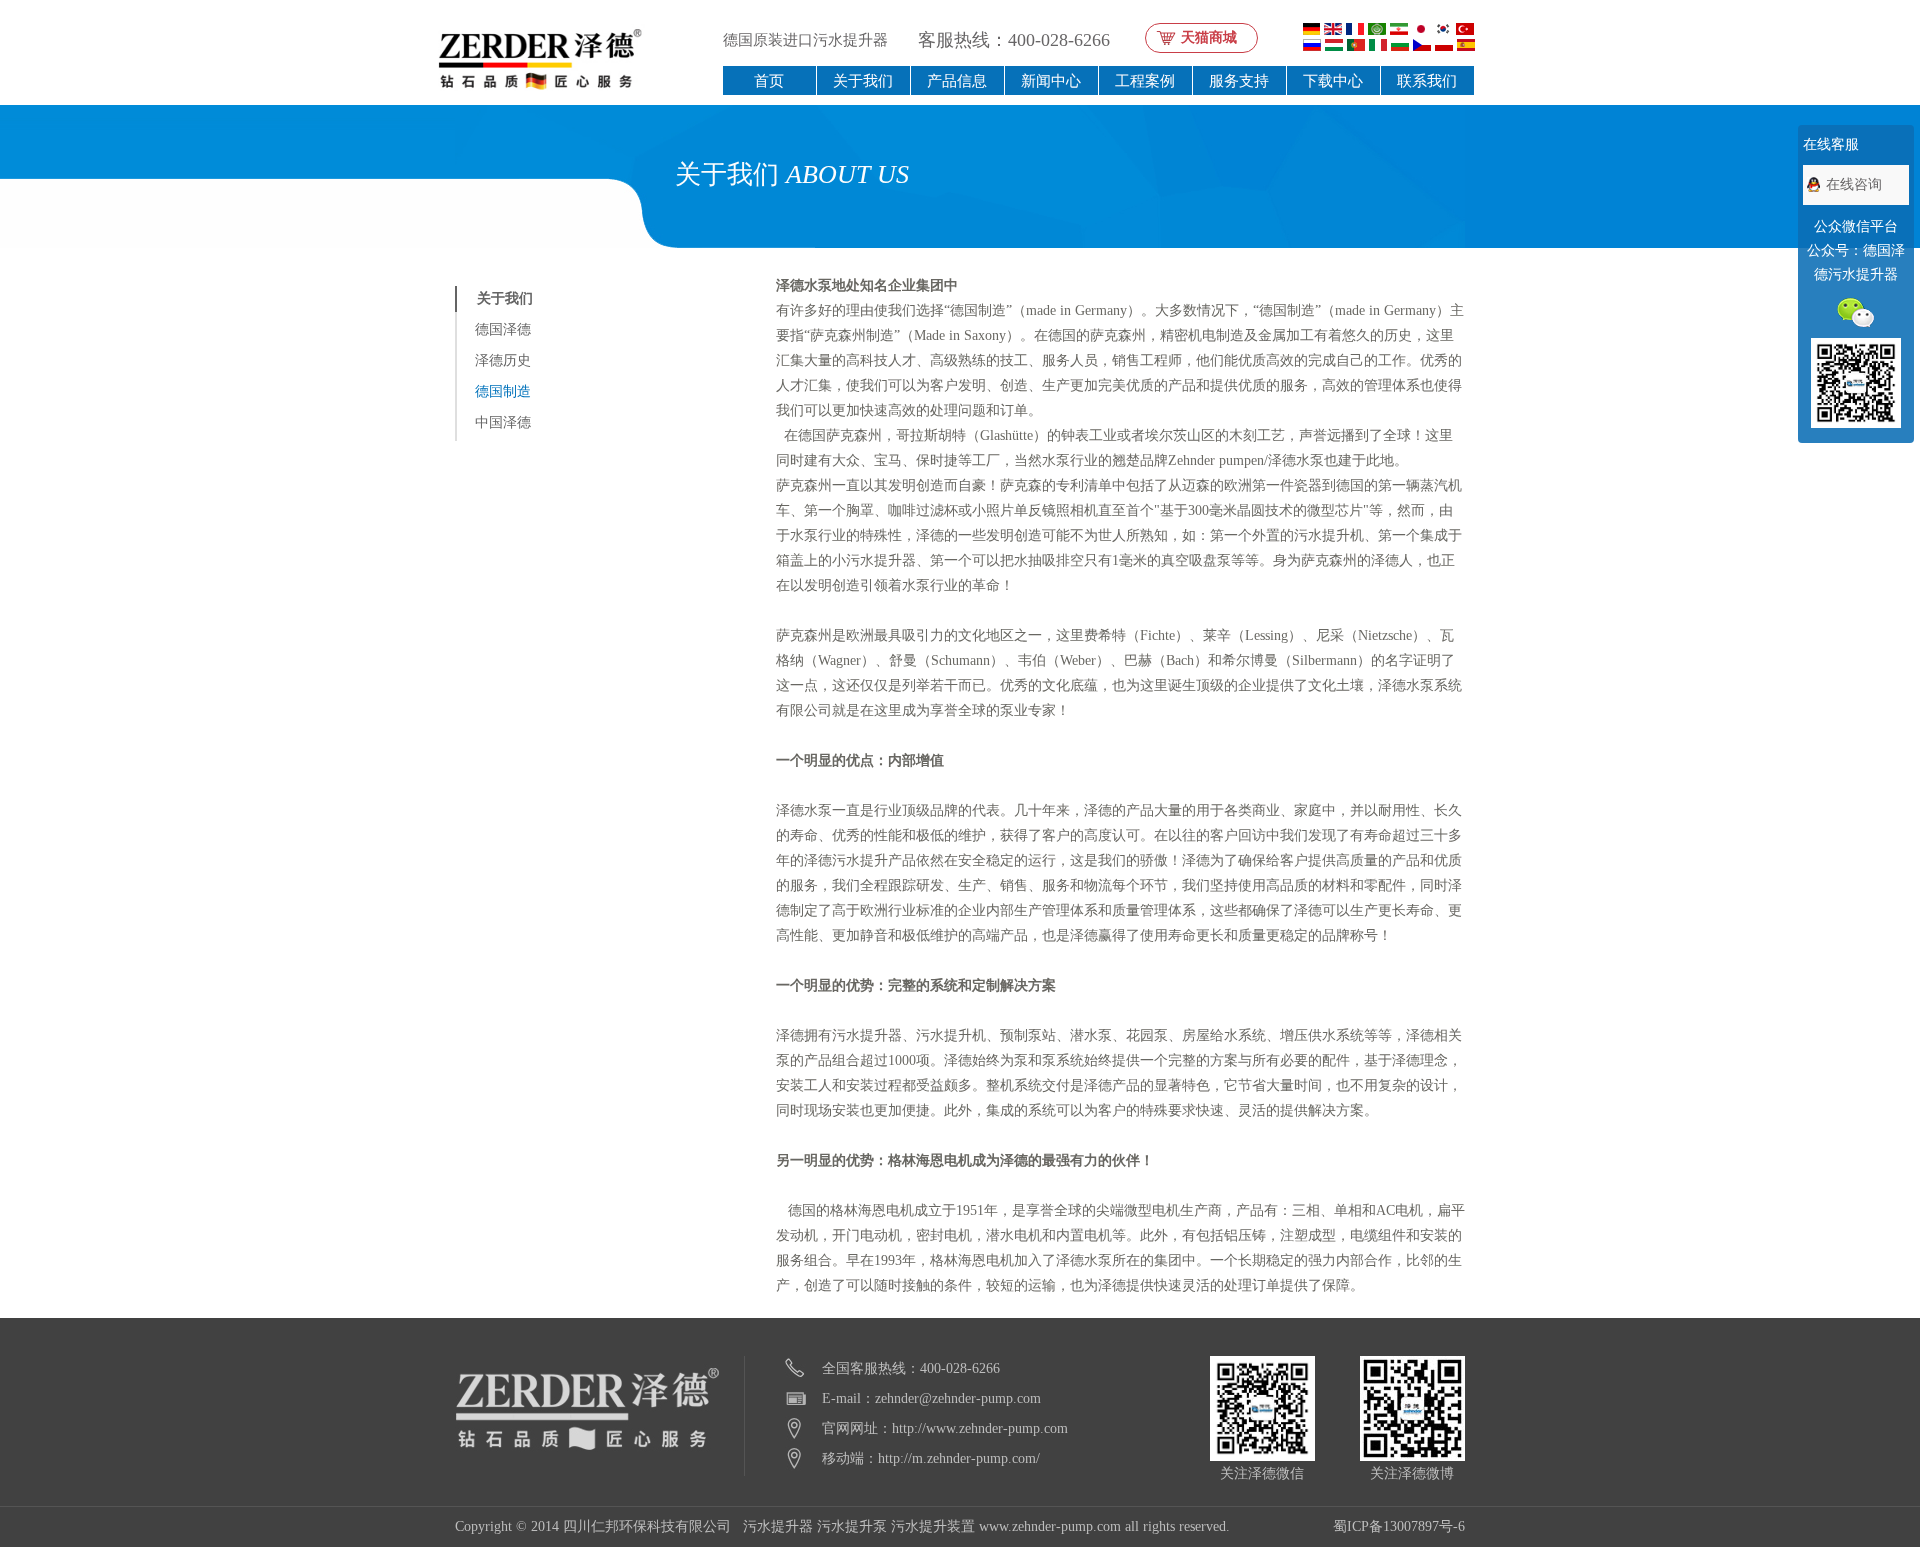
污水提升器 (778, 1526)
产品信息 (957, 80)
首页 (769, 80)
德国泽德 (503, 329)
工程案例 (1145, 80)
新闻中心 (1051, 80)
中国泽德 (503, 422)
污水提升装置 (933, 1526)
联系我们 (1427, 80)
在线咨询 (1854, 184)
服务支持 (1239, 80)
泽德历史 (503, 360)
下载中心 (1333, 80)
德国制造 (503, 391)
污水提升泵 (852, 1526)
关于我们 (863, 80)
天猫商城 (1209, 37)
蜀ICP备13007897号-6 (1399, 1526)
